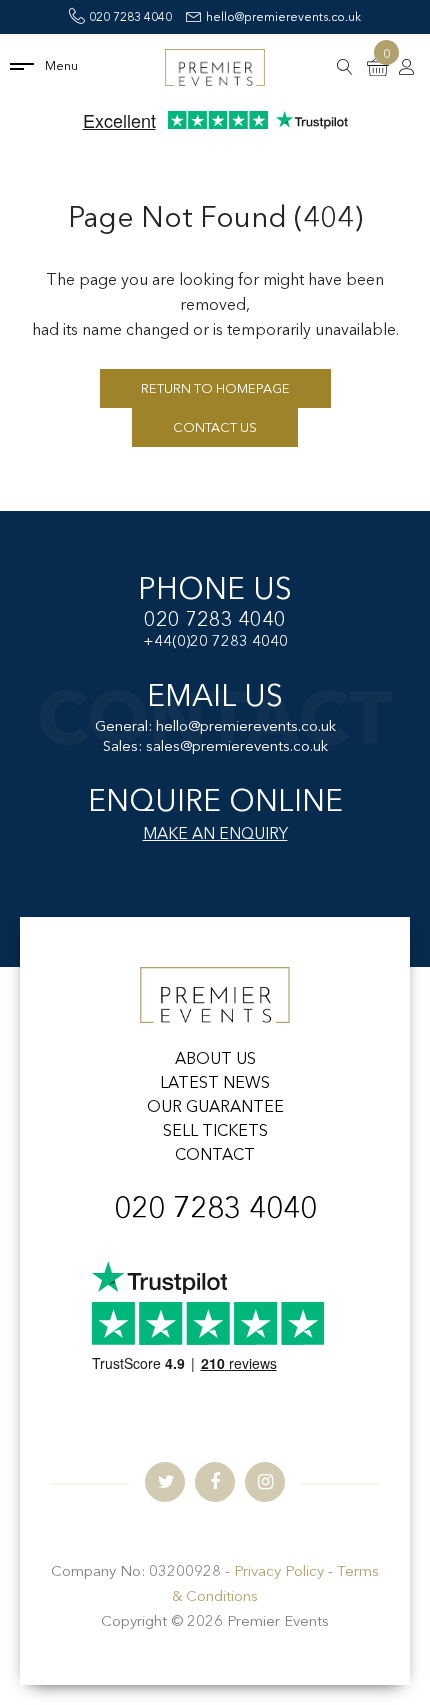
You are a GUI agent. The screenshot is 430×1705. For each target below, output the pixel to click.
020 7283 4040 (130, 18)
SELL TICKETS (215, 1132)
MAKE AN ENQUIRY (215, 835)
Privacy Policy (279, 1572)
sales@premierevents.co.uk (237, 747)
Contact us (215, 428)
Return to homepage (215, 389)
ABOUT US (215, 1060)
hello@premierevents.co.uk (283, 18)
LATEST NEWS (215, 1084)
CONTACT (215, 1156)
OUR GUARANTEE (215, 1108)
